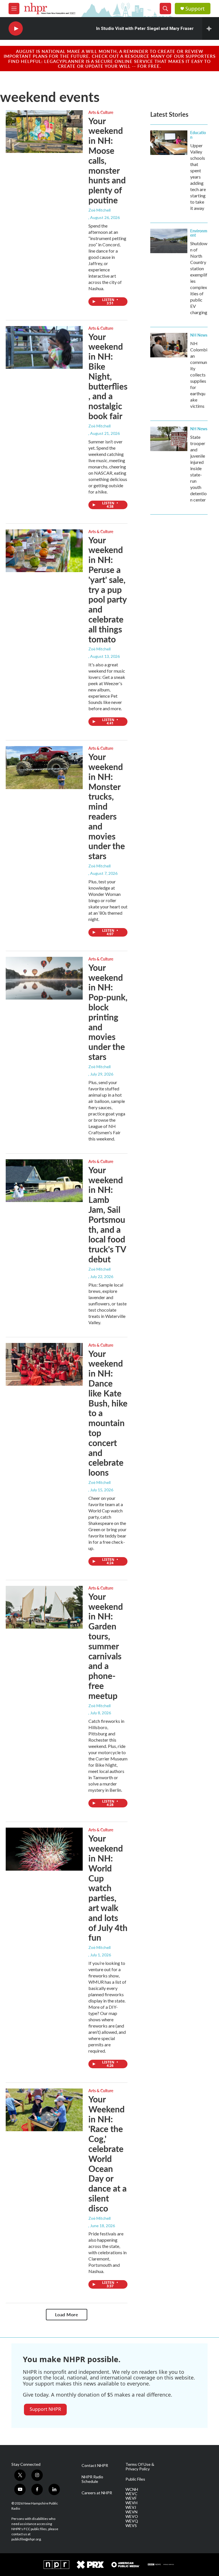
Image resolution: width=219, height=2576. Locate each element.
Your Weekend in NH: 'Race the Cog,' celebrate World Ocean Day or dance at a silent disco (108, 2154)
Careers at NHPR (97, 2493)
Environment (199, 233)
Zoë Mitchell (100, 210)
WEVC (131, 2494)
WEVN (131, 2512)
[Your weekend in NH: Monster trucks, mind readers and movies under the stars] (44, 767)
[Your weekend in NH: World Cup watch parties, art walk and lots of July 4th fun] (44, 1849)
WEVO (132, 2516)
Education (198, 135)
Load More (67, 2314)
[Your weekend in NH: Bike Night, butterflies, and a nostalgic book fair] (44, 347)
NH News (199, 335)
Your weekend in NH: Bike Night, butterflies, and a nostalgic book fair (108, 376)
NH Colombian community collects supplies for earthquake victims (199, 375)
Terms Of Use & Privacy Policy (140, 2467)
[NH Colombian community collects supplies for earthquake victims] (169, 345)
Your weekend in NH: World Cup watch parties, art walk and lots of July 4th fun (108, 1888)
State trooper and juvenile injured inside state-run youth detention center (198, 468)
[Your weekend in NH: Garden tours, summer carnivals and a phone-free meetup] (44, 1607)
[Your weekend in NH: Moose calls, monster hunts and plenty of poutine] (44, 132)
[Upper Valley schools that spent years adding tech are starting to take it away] (169, 143)
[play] (16, 29)
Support (195, 9)
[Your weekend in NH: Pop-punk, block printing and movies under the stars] (44, 978)
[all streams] (211, 28)
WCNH (132, 2489)
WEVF (131, 2498)
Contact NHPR (95, 2466)
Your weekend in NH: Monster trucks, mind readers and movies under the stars (107, 806)
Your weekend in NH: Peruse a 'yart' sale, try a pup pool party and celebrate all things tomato (108, 589)
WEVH (131, 2503)
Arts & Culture (101, 112)
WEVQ (132, 2521)
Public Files (135, 2479)
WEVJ (131, 2507)
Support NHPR (45, 2409)
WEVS (131, 2526)
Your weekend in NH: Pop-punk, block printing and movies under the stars (108, 1012)
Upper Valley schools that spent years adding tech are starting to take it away (198, 177)
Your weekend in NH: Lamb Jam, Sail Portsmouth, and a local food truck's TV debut (107, 1214)
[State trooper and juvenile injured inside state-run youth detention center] (169, 439)
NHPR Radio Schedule (92, 2479)
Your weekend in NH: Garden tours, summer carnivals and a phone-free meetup (106, 1646)
